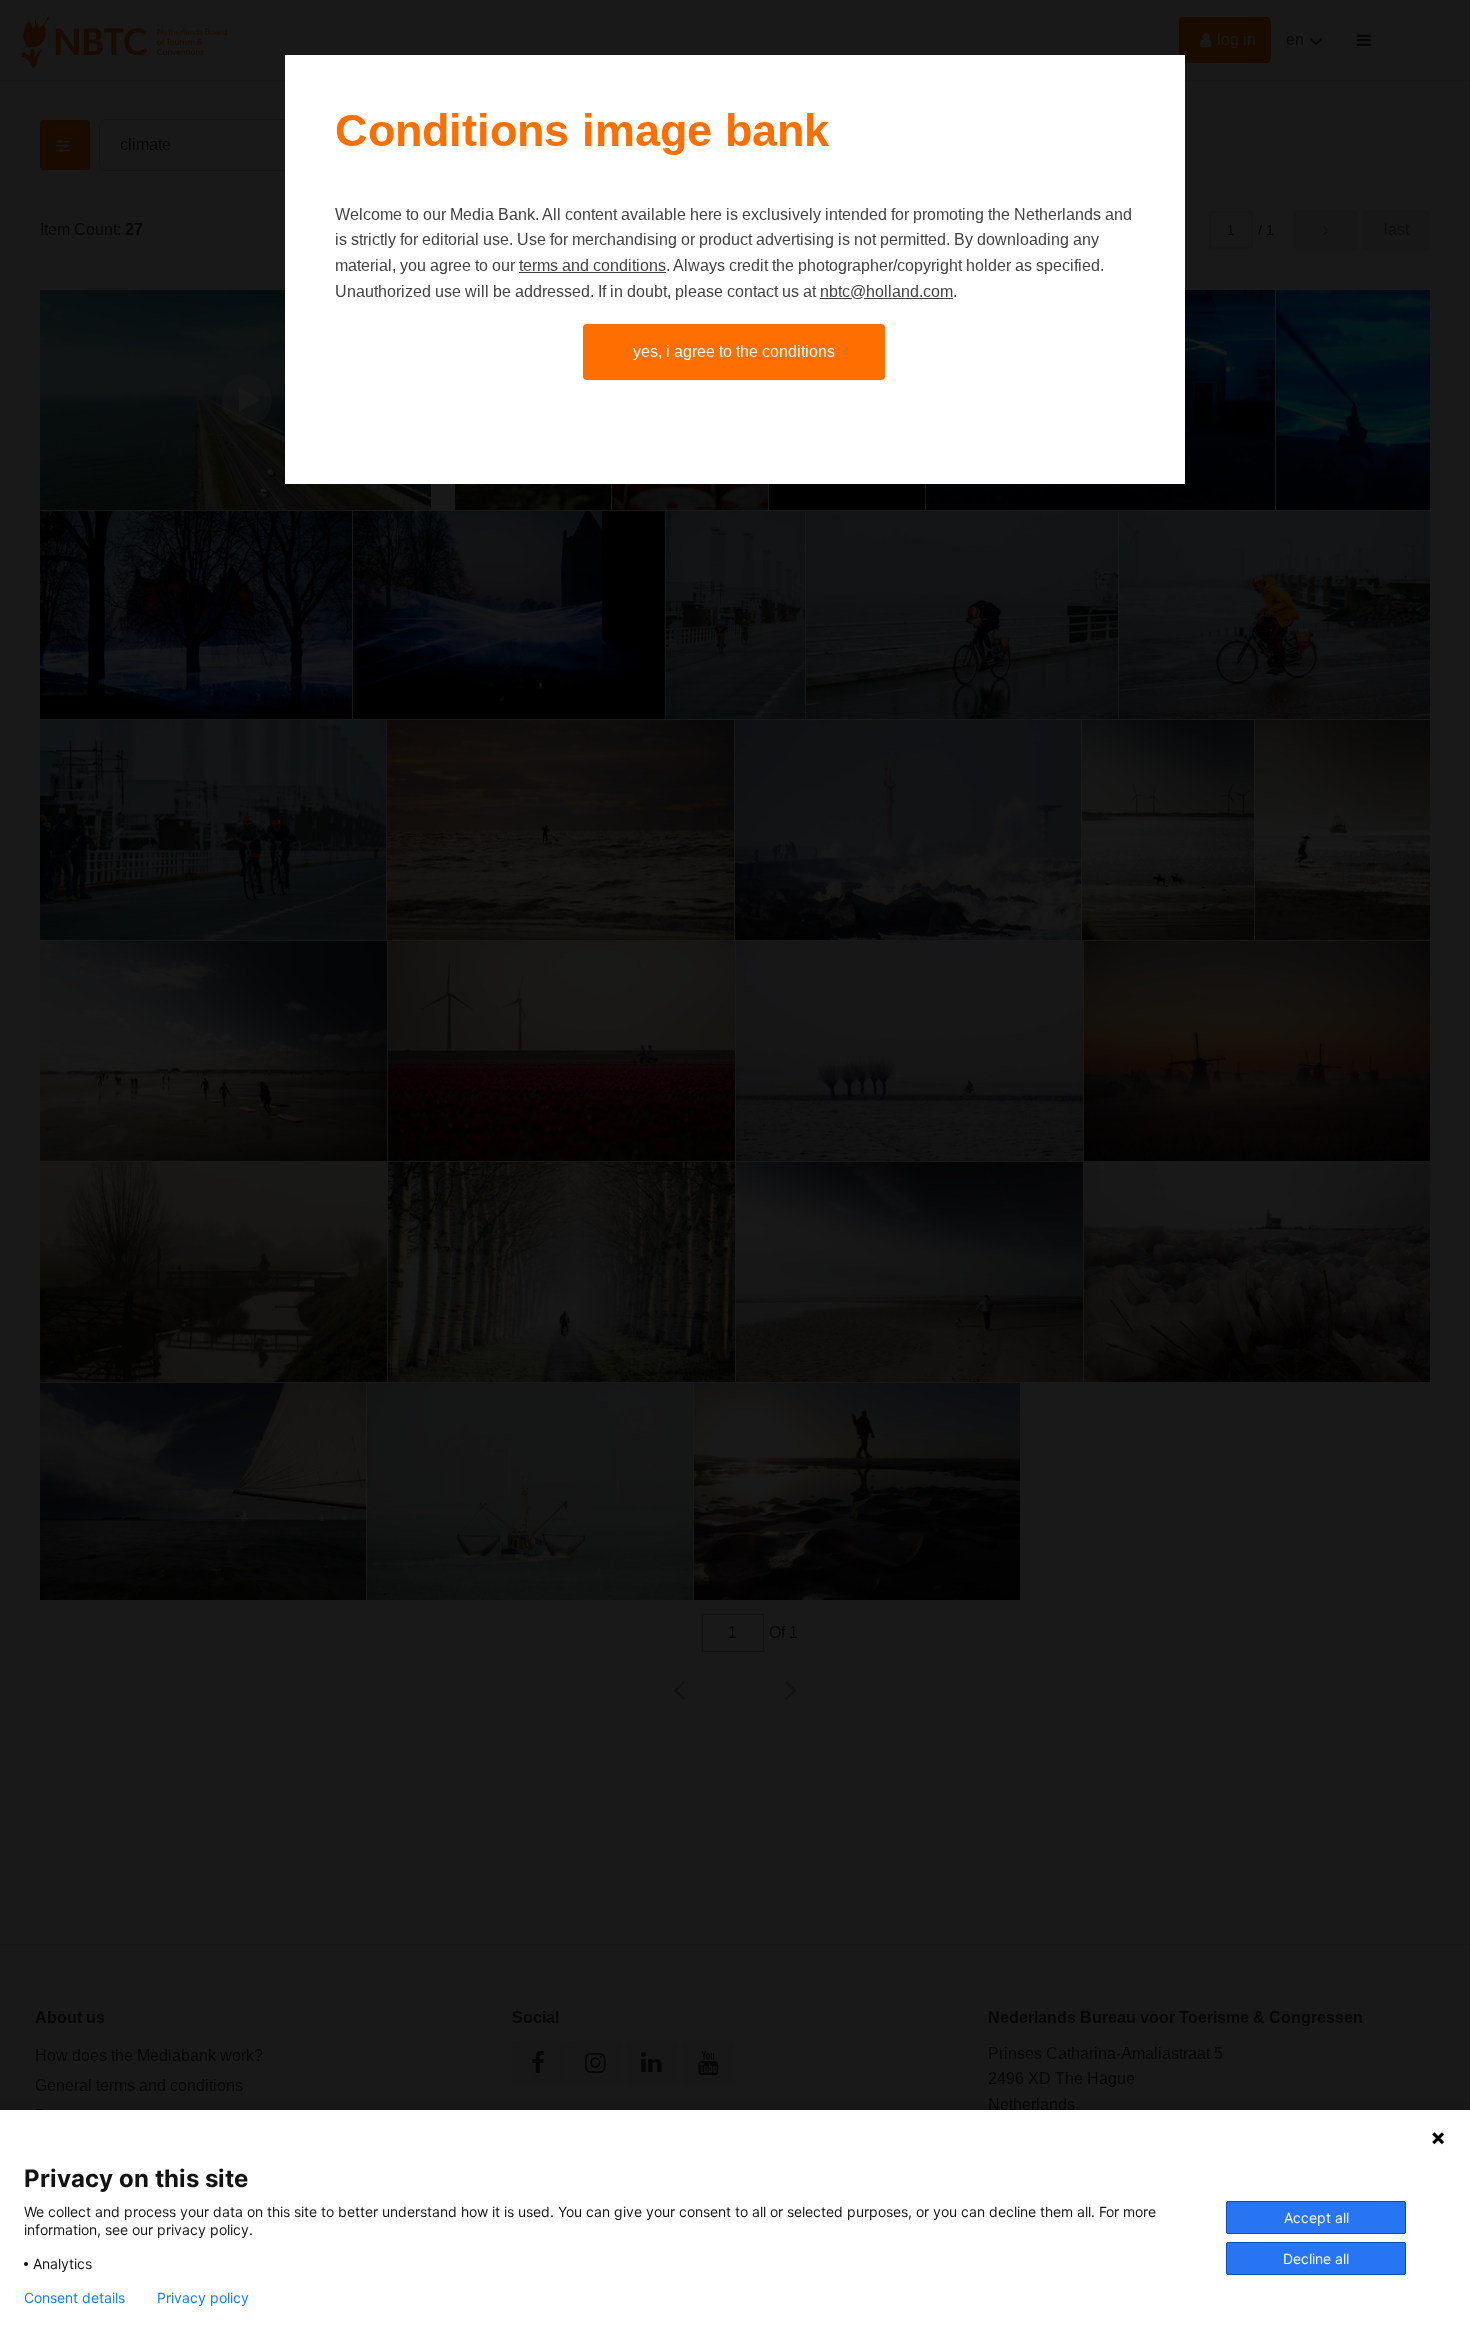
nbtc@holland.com (886, 291)
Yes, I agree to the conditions (734, 351)
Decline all (1316, 2258)
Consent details (74, 2298)
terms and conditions (592, 265)
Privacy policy (203, 2298)
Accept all (1316, 2217)
